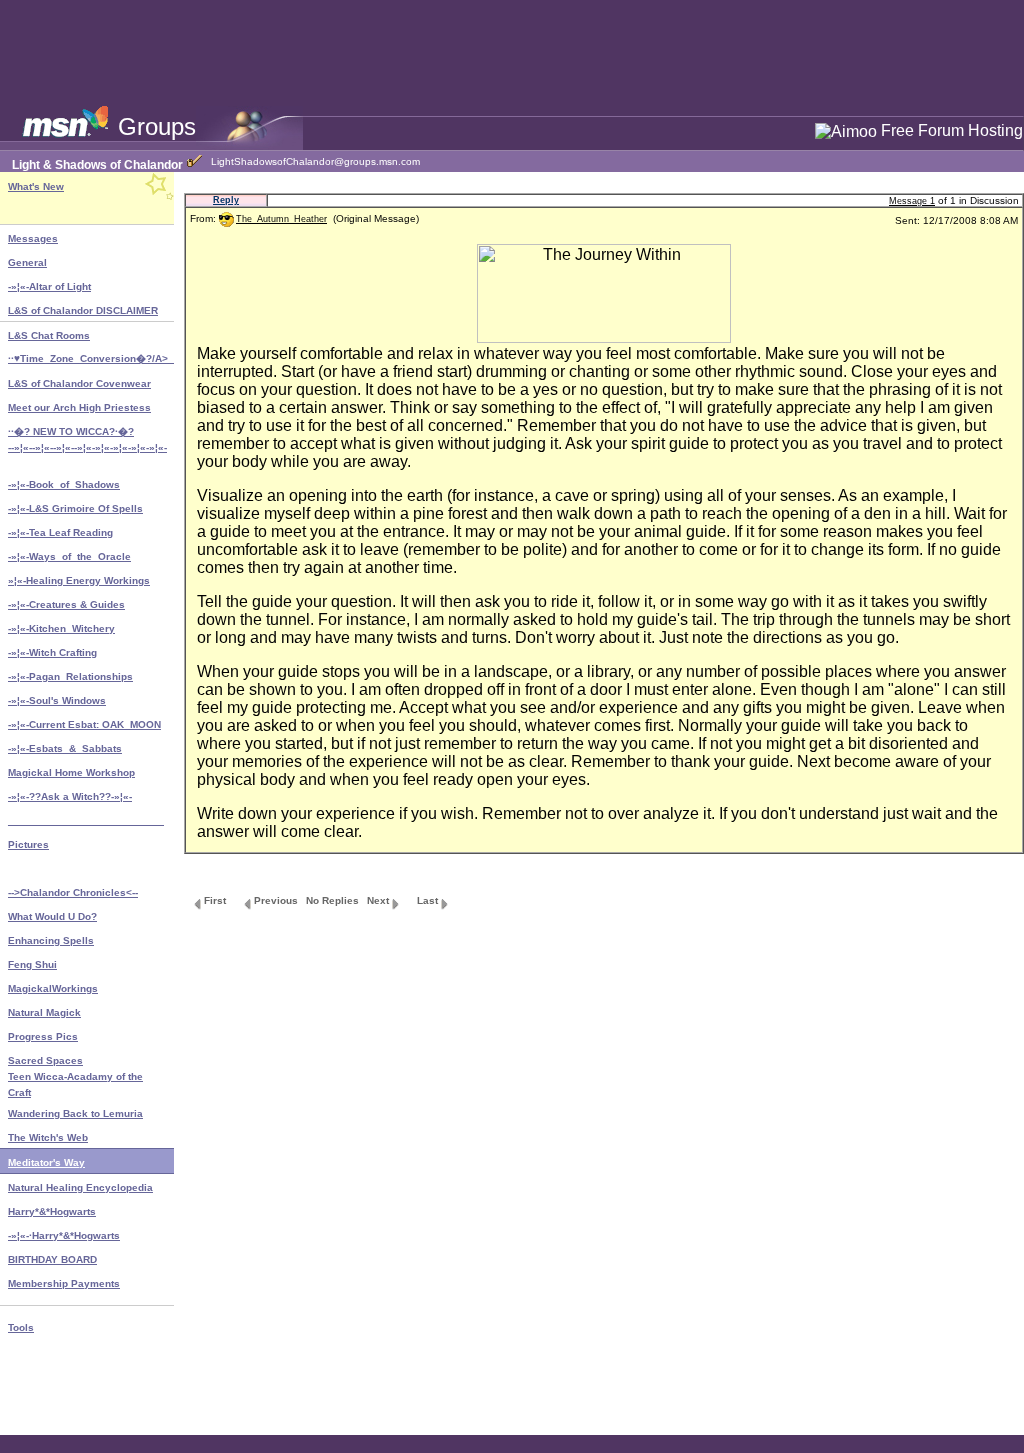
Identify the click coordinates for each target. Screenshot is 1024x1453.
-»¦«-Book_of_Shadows (64, 484)
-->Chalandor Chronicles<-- (73, 892)
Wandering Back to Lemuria (75, 1113)
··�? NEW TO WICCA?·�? (71, 431)
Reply (226, 200)
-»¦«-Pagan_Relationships (70, 676)
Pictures (28, 844)
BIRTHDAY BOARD (52, 1259)
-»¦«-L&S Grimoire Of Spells (75, 508)
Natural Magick (44, 1012)
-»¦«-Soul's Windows (57, 700)
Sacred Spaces (45, 1060)
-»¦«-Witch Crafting (52, 652)
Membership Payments (64, 1283)
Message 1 (912, 201)
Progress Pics (43, 1036)
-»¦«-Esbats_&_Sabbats (65, 748)
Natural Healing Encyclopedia (80, 1187)
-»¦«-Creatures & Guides (66, 604)
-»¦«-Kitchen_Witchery (61, 628)
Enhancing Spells (51, 940)
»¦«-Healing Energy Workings (79, 580)
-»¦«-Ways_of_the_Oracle (69, 556)
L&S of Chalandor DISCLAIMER (83, 310)
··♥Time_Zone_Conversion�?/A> (91, 358)
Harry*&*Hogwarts (52, 1211)
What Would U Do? (52, 916)
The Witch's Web (48, 1137)
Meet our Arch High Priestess (79, 407)
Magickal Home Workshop (71, 772)
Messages (33, 238)
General (27, 262)
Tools (21, 1327)
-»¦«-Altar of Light (49, 286)
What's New (36, 186)
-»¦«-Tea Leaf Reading (60, 532)
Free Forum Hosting (952, 130)
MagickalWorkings (53, 988)
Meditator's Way (46, 1162)
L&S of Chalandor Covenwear (79, 383)
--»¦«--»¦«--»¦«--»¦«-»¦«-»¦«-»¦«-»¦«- (87, 447)
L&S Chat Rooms (49, 335)
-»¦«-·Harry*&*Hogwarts (64, 1235)
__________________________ (86, 820)
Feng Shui (32, 964)
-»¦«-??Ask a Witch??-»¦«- (70, 796)
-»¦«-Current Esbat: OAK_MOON (84, 724)
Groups (157, 126)
